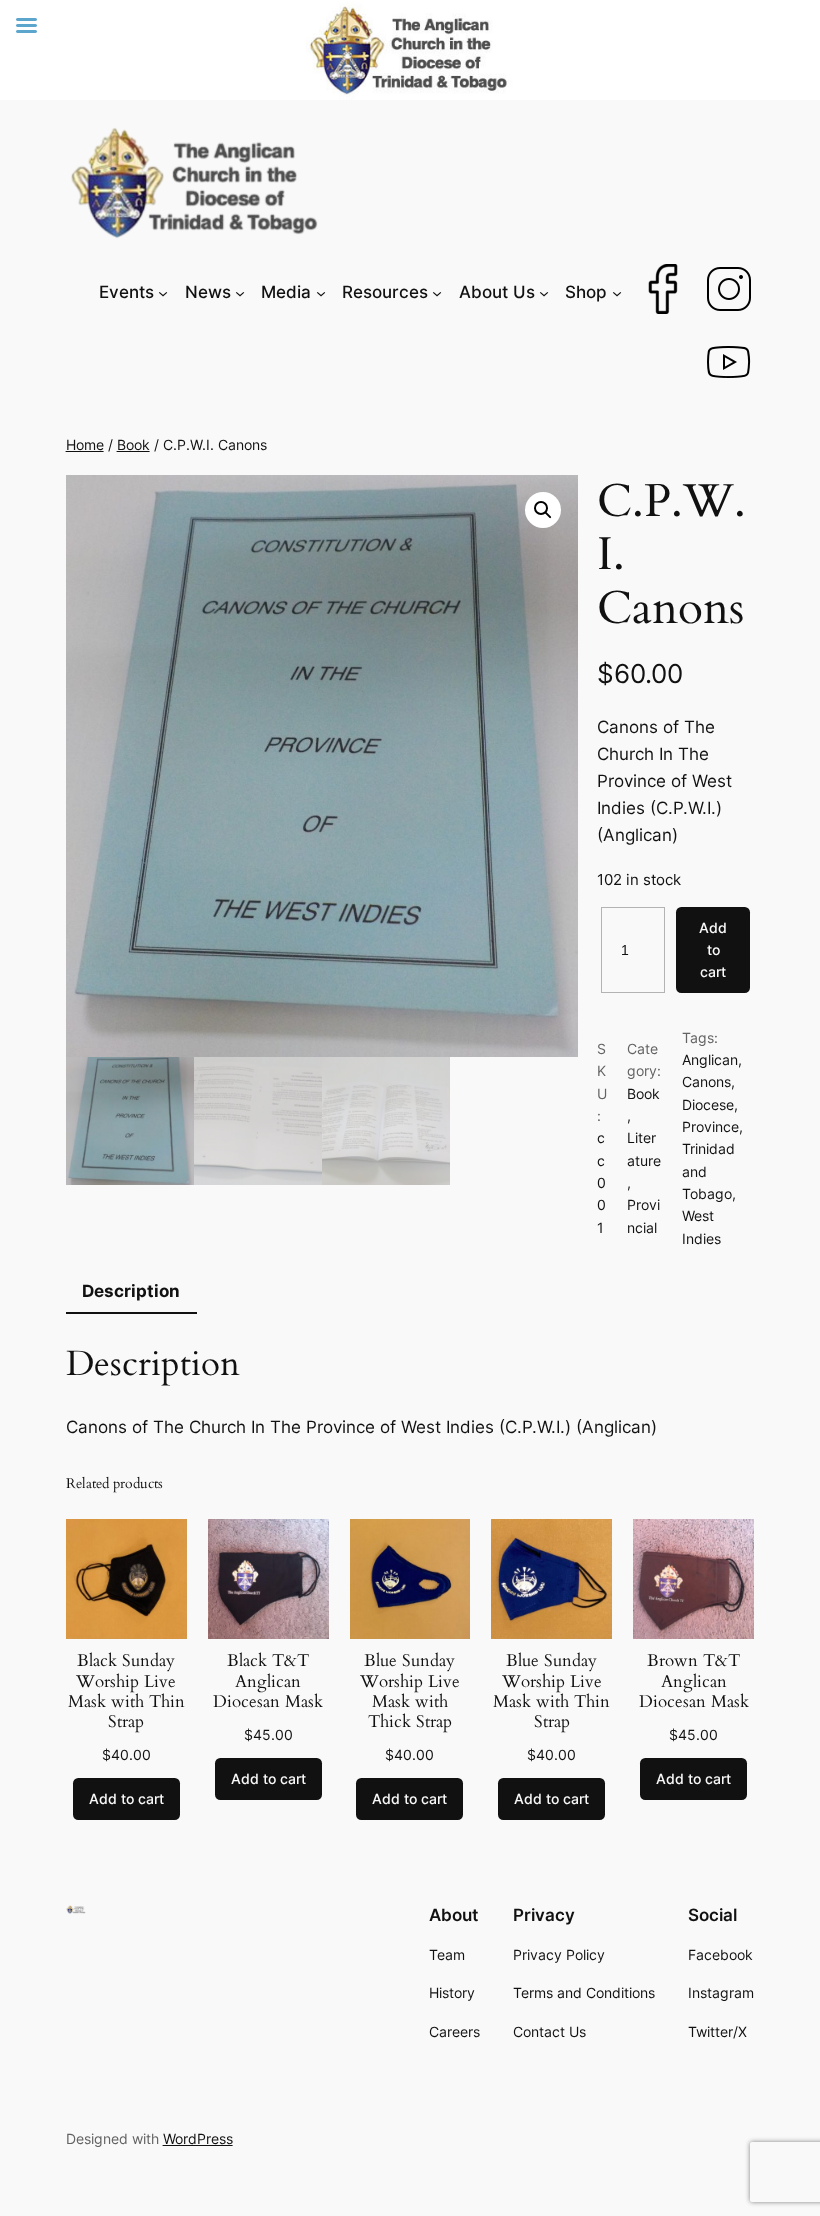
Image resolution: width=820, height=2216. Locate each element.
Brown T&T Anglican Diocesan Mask (694, 1681)
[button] (543, 510)
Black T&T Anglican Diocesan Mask (268, 1681)
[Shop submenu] (617, 292)
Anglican (710, 1059)
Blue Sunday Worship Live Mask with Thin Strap (551, 1691)
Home (85, 444)
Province (710, 1126)
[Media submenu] (321, 292)
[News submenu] (240, 292)
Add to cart (713, 950)
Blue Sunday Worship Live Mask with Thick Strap (410, 1691)
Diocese (708, 1104)
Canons (706, 1081)
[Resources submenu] (437, 292)
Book (133, 444)
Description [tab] (131, 1291)
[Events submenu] (163, 292)
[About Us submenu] (544, 292)
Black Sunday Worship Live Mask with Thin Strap (126, 1691)
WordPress (198, 2138)
